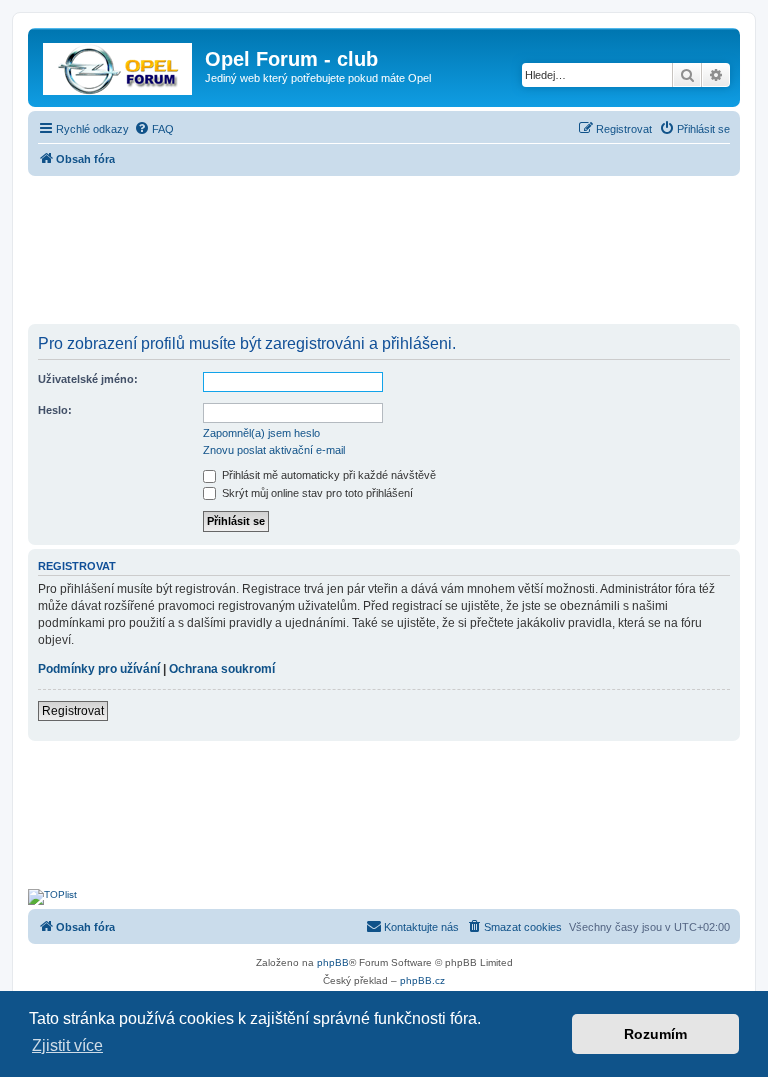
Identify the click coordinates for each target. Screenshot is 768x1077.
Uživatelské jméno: (88, 379)
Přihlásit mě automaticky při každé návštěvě (327, 475)
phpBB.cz (422, 980)
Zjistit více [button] (67, 1045)
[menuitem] (154, 129)
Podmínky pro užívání (99, 669)
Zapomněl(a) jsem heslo (261, 433)
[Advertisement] (384, 252)
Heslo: (55, 410)
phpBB (333, 962)
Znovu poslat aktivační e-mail (274, 450)
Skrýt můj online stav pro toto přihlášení (316, 493)
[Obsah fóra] (119, 65)
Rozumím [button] (655, 1034)
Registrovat (73, 711)
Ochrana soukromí (222, 669)
